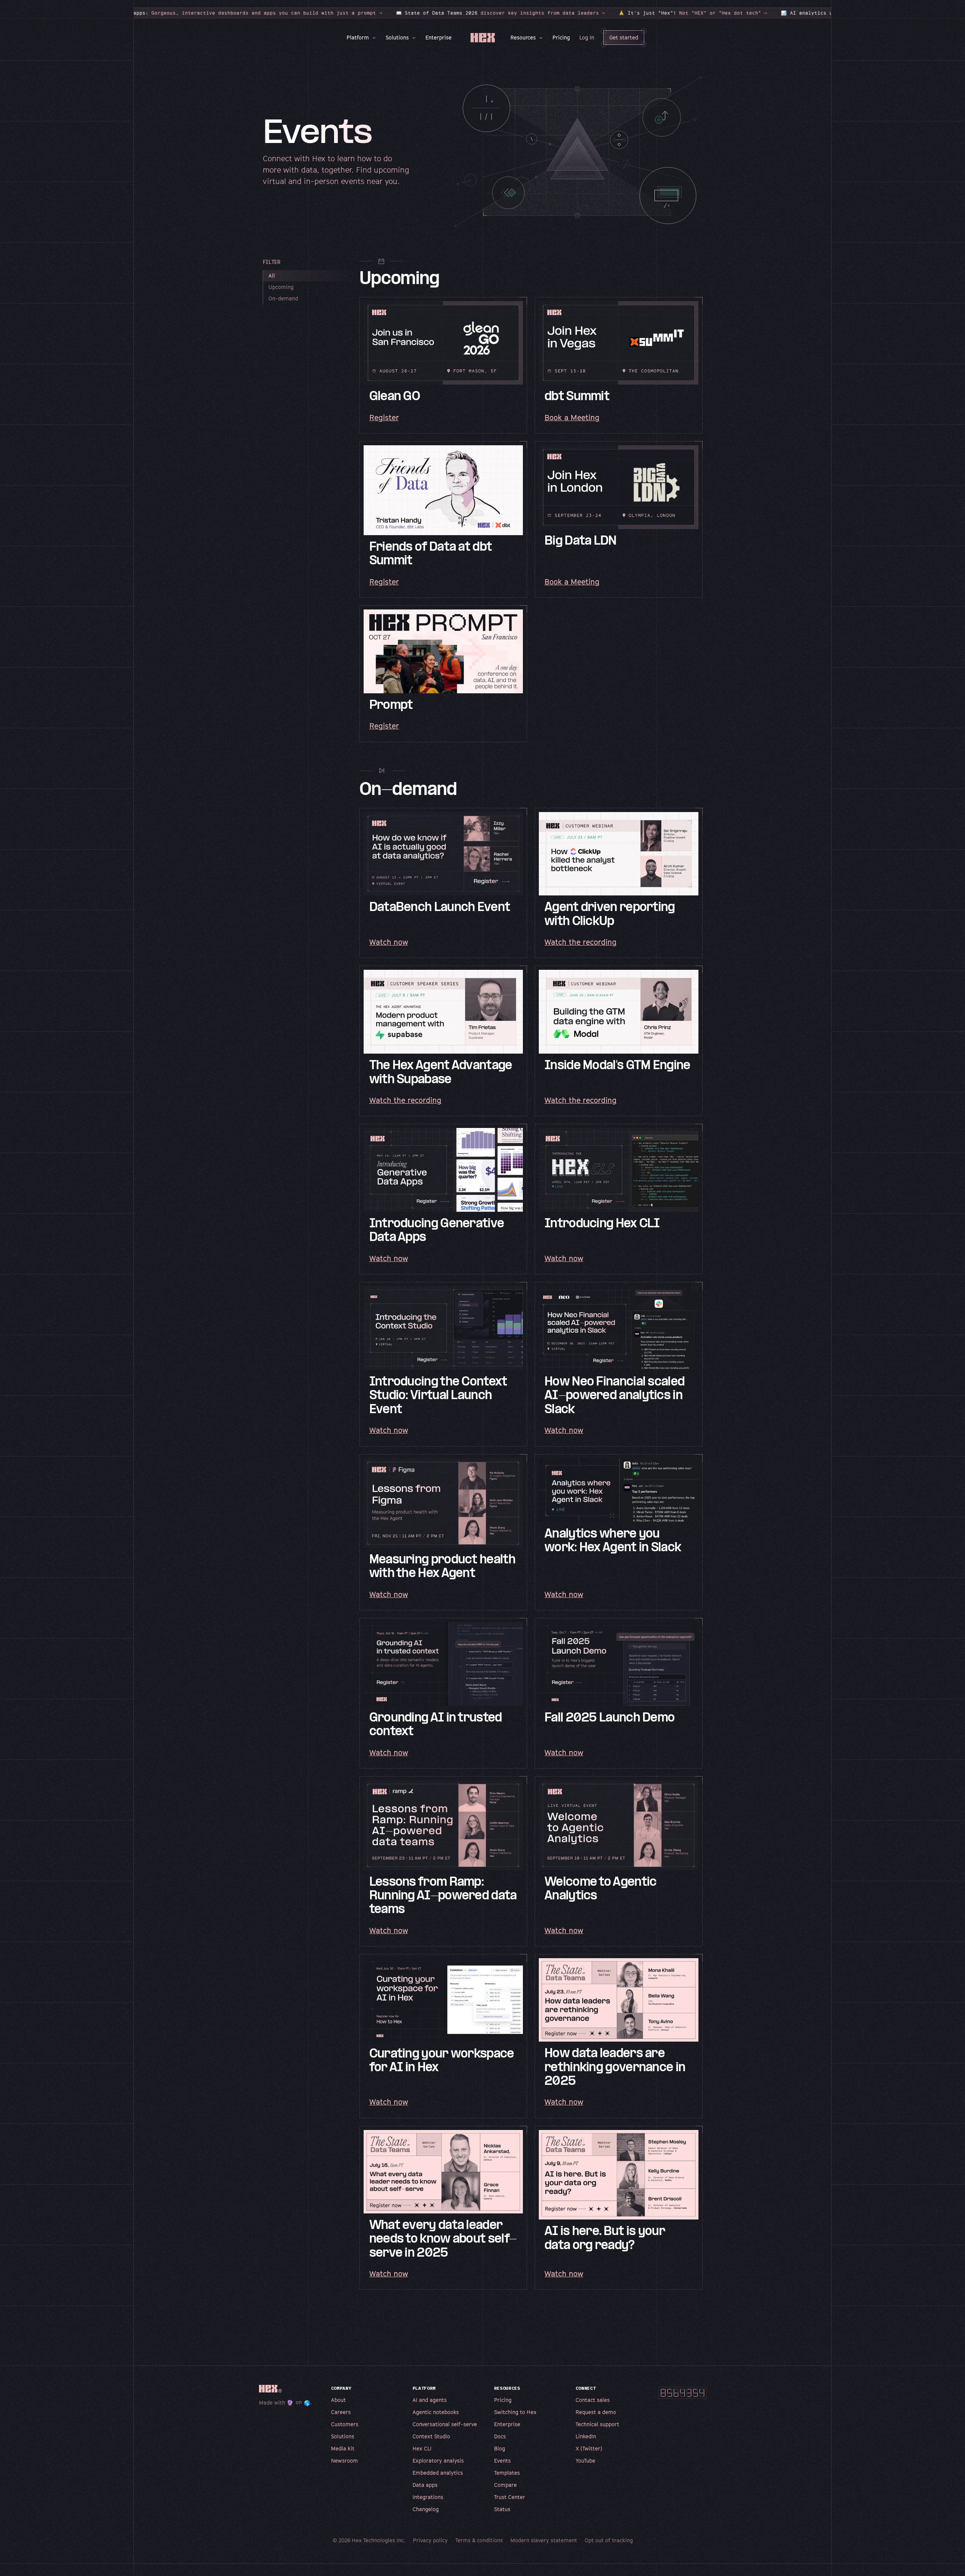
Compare (505, 2485)
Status (502, 2509)
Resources (523, 37)
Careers (341, 2412)
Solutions (397, 37)
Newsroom (344, 2461)
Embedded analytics (438, 2473)
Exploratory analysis (438, 2461)
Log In (587, 37)
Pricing (561, 37)
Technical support (597, 2424)
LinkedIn (586, 2436)
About (338, 2400)
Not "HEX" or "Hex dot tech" (625, 13)
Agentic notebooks (436, 2412)
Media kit (343, 2448)
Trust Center (510, 2497)
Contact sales (593, 2400)
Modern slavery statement (544, 2540)
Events (502, 2461)
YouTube (585, 2461)
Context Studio (431, 2436)
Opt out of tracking (609, 2540)
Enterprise (439, 37)
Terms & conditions (479, 2540)
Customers (345, 2424)
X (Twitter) (589, 2448)
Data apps (425, 2485)
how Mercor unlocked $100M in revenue (810, 13)
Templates (507, 2473)
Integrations (428, 2497)
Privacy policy (430, 2540)
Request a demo (596, 2412)
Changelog (426, 2509)
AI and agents (430, 2400)
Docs (500, 2436)
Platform (358, 37)
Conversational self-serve (445, 2424)
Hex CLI (422, 2448)
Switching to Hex (515, 2412)
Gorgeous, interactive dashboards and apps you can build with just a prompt (161, 13)
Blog (500, 2448)
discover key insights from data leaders (433, 13)
